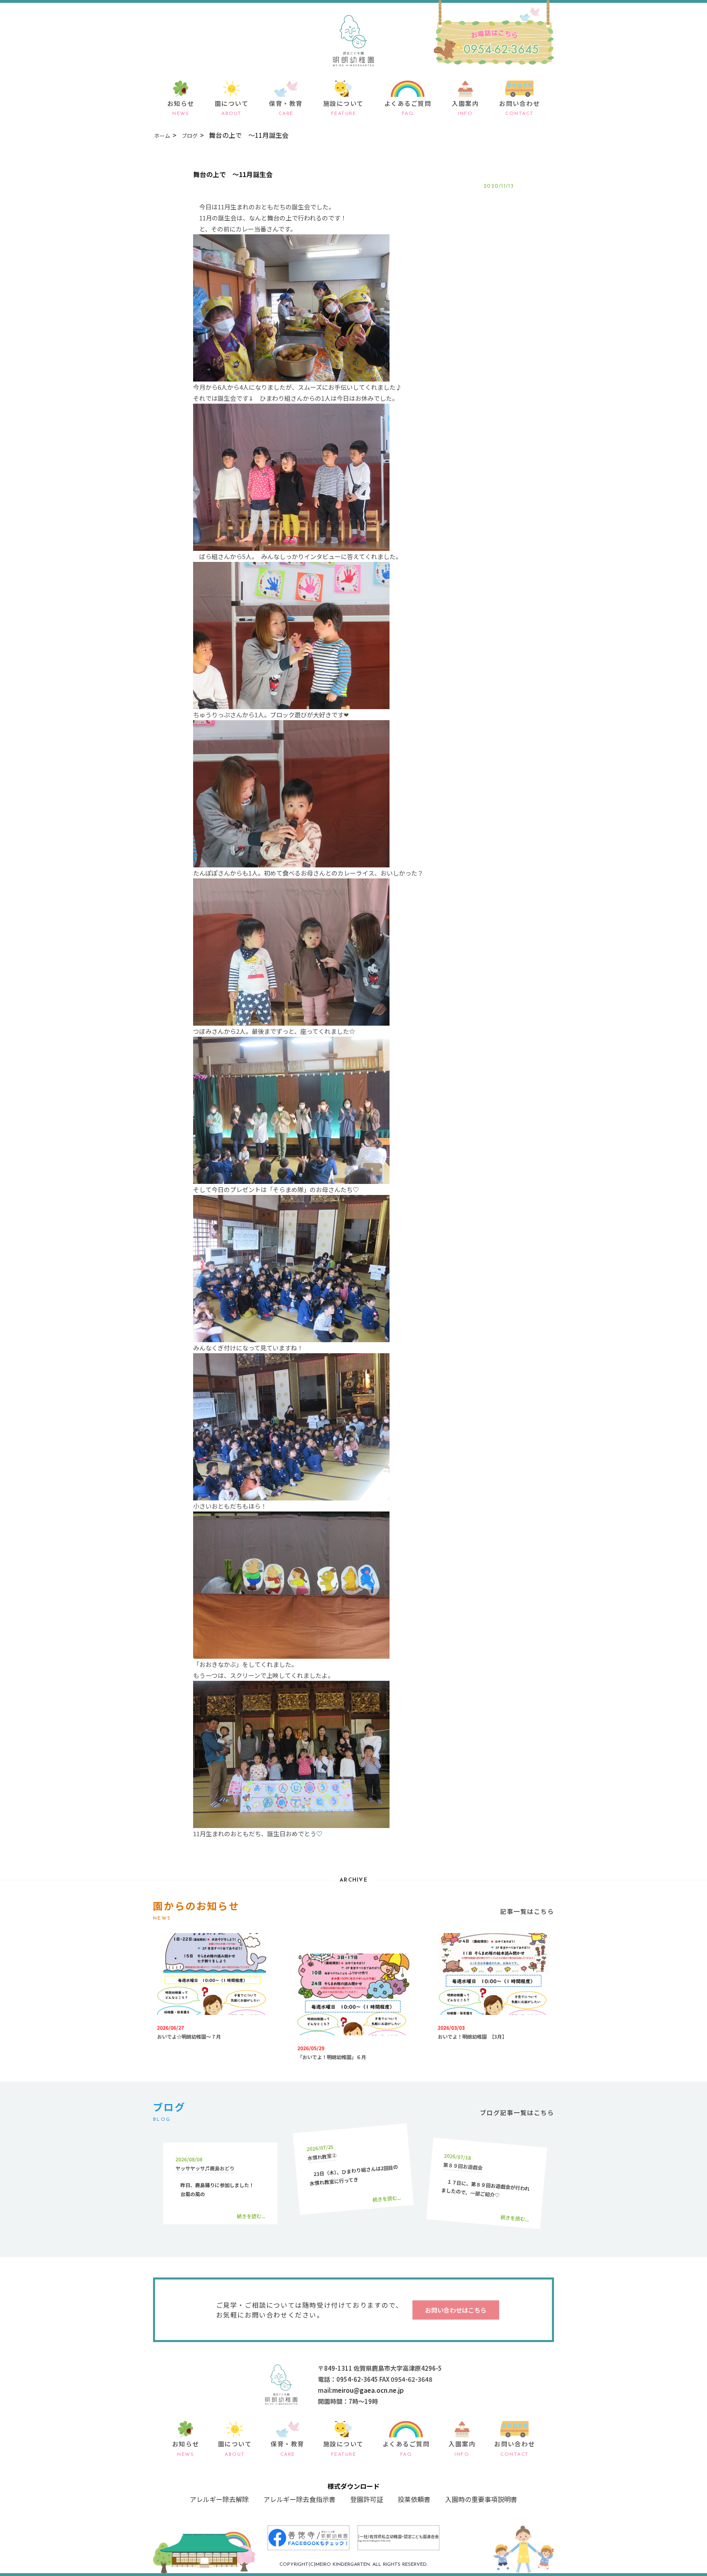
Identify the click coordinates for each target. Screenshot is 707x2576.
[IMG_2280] (291, 1653)
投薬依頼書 (414, 2499)
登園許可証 (367, 2499)
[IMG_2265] (291, 545)
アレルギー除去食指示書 (299, 2499)
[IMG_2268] (291, 704)
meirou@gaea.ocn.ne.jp (368, 2390)
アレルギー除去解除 (219, 2499)
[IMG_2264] (291, 376)
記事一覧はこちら (527, 1911)
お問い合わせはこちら (456, 2310)
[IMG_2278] (291, 1495)
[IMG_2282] (291, 1823)
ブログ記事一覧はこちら (517, 2112)
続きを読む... (251, 2216)
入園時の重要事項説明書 (481, 2499)
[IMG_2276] (291, 1178)
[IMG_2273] (291, 1020)
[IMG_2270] (291, 862)
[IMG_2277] (291, 1337)
